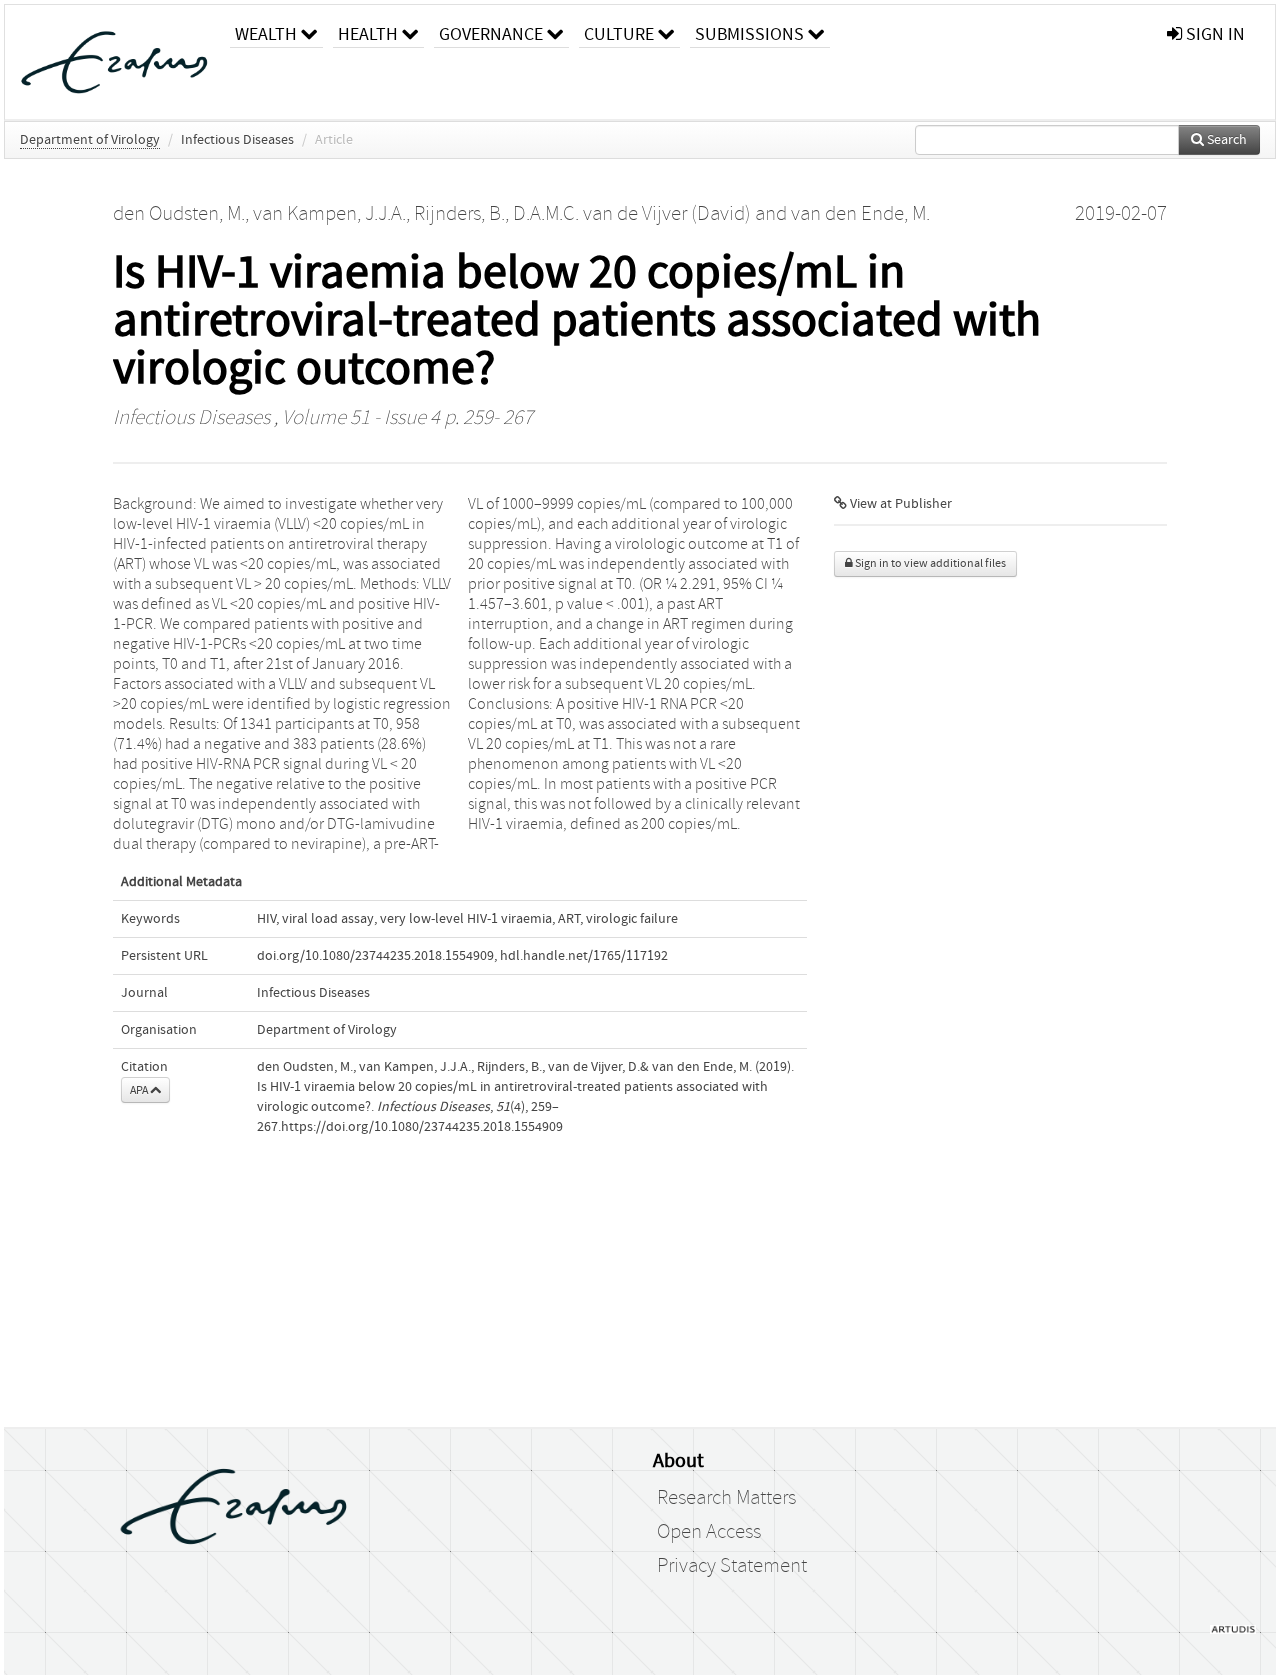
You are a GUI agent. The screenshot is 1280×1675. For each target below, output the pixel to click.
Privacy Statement (732, 1566)
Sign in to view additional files (929, 563)
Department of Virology (90, 140)
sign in (1213, 34)
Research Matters (726, 1498)
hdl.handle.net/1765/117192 (584, 956)
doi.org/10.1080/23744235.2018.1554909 (375, 956)
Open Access (709, 1532)
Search (1225, 140)
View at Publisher (899, 504)
